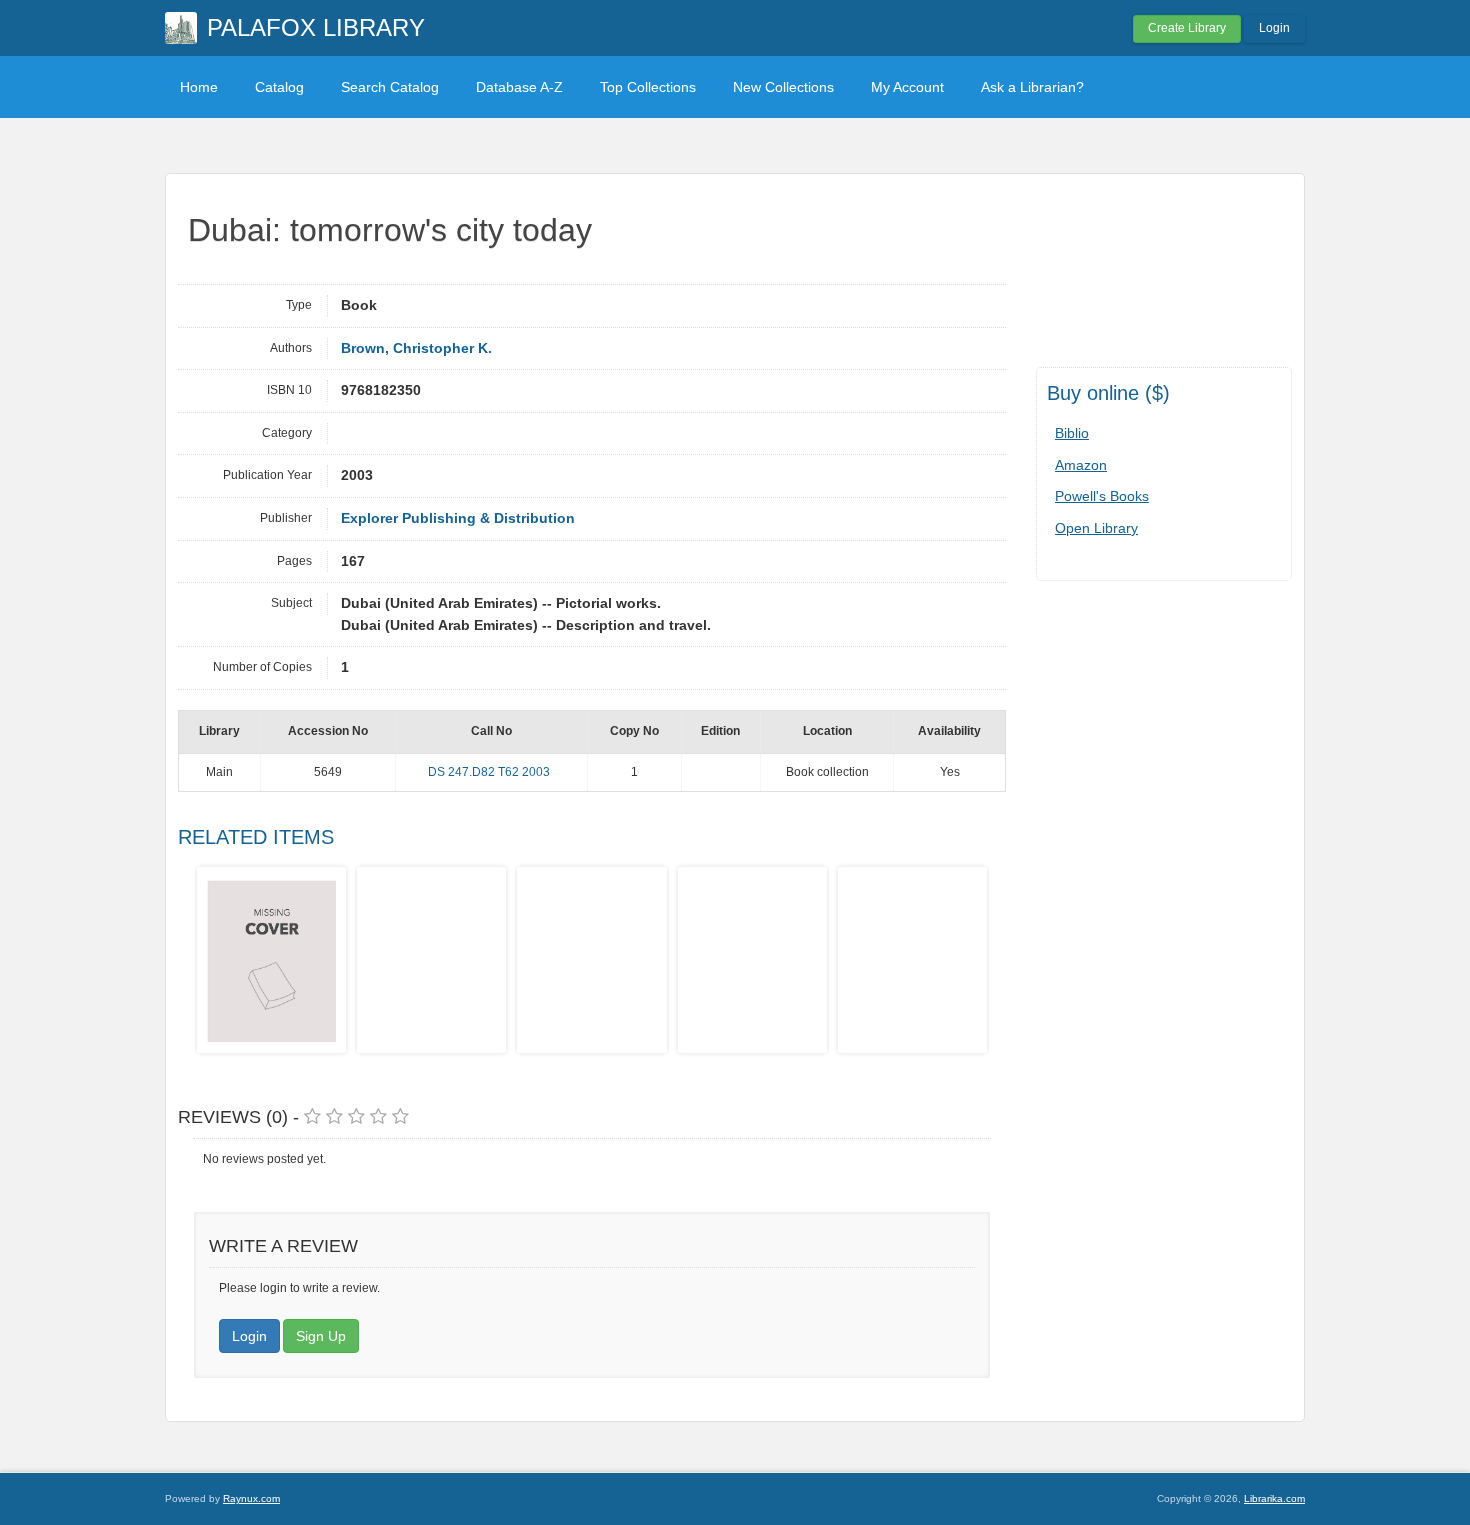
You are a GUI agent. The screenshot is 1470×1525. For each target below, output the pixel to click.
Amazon (1081, 465)
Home (199, 87)
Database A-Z (519, 87)
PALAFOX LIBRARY (316, 27)
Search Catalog (390, 87)
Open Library (1096, 528)
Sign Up (321, 1336)
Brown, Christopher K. (416, 348)
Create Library (1187, 28)
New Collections (783, 87)
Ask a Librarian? (1032, 87)
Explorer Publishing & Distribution (458, 518)
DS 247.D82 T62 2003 (489, 772)
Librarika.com (1274, 1498)
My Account (907, 87)
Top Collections (648, 87)
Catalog (279, 87)
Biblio (1072, 433)
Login (1274, 28)
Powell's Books (1102, 496)
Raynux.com (251, 1498)
